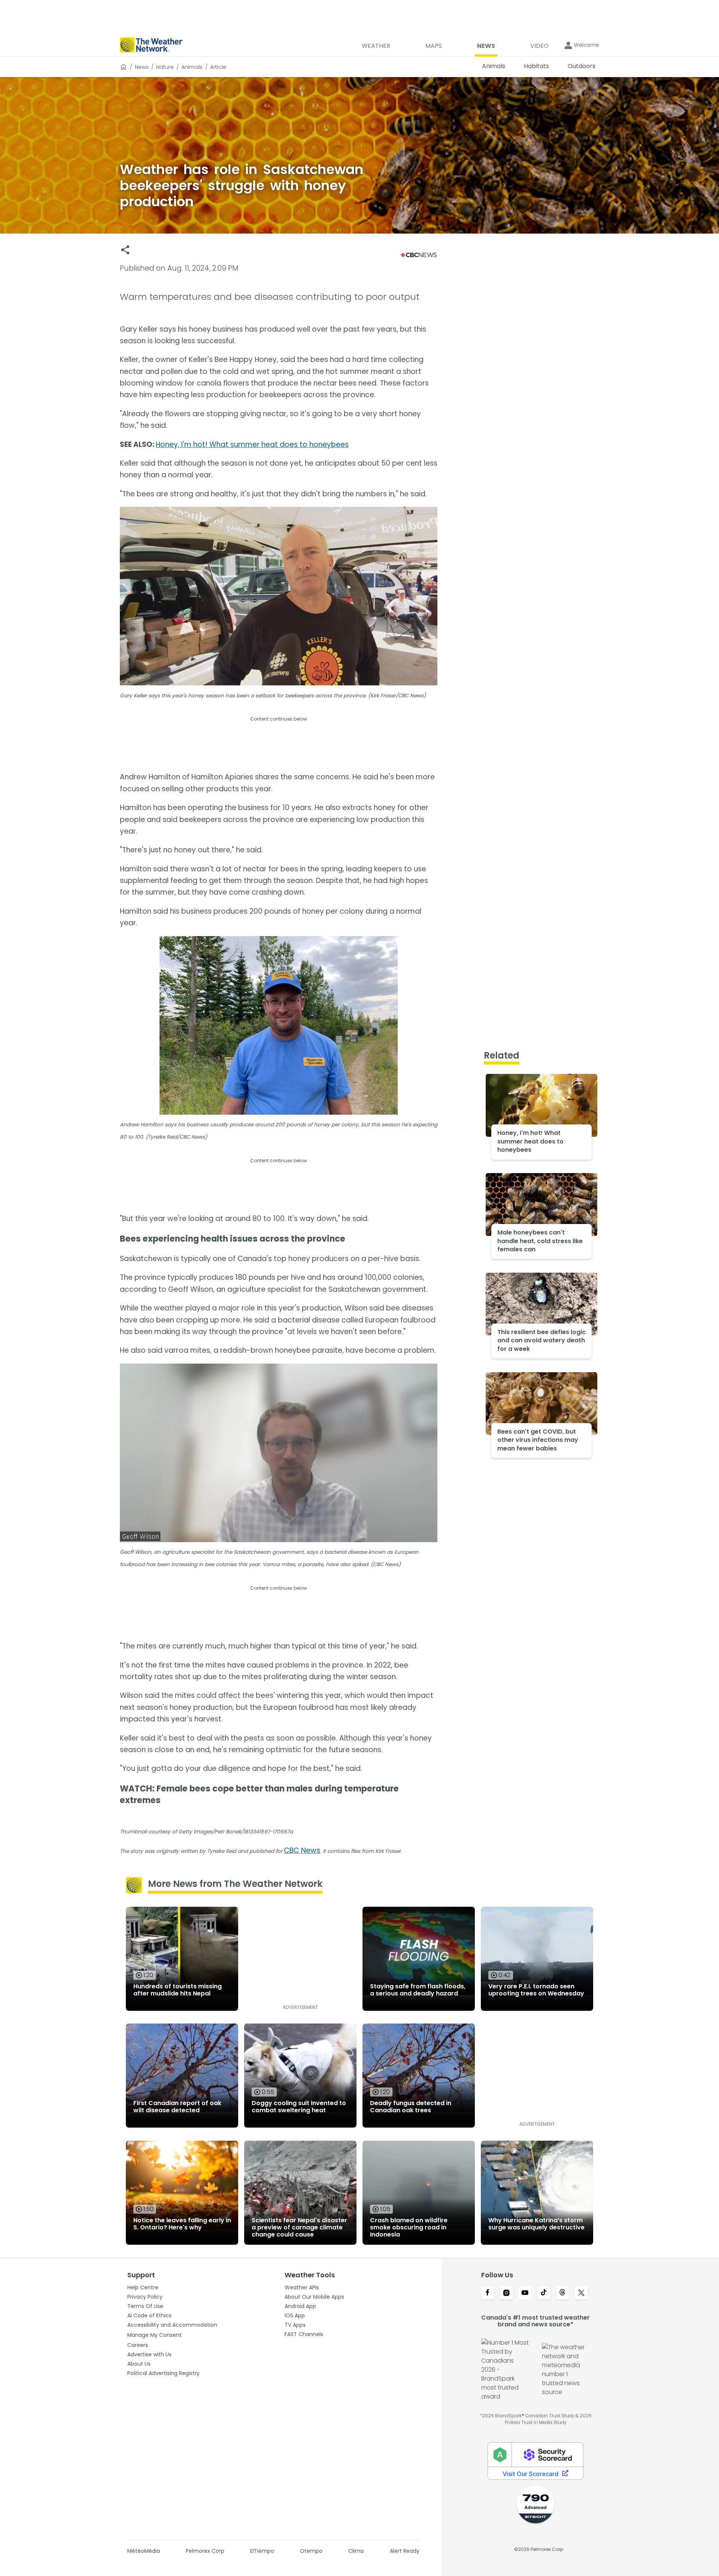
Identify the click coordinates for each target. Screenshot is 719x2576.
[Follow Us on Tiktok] (544, 2293)
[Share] (125, 250)
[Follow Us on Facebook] (488, 2293)
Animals (192, 67)
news (142, 67)
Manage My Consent (154, 2335)
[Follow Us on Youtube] (525, 2293)
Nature (165, 67)
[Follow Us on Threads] (562, 2293)
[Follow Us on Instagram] (506, 2293)
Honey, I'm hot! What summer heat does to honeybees (252, 444)
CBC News (302, 1850)
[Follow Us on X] (581, 2293)
